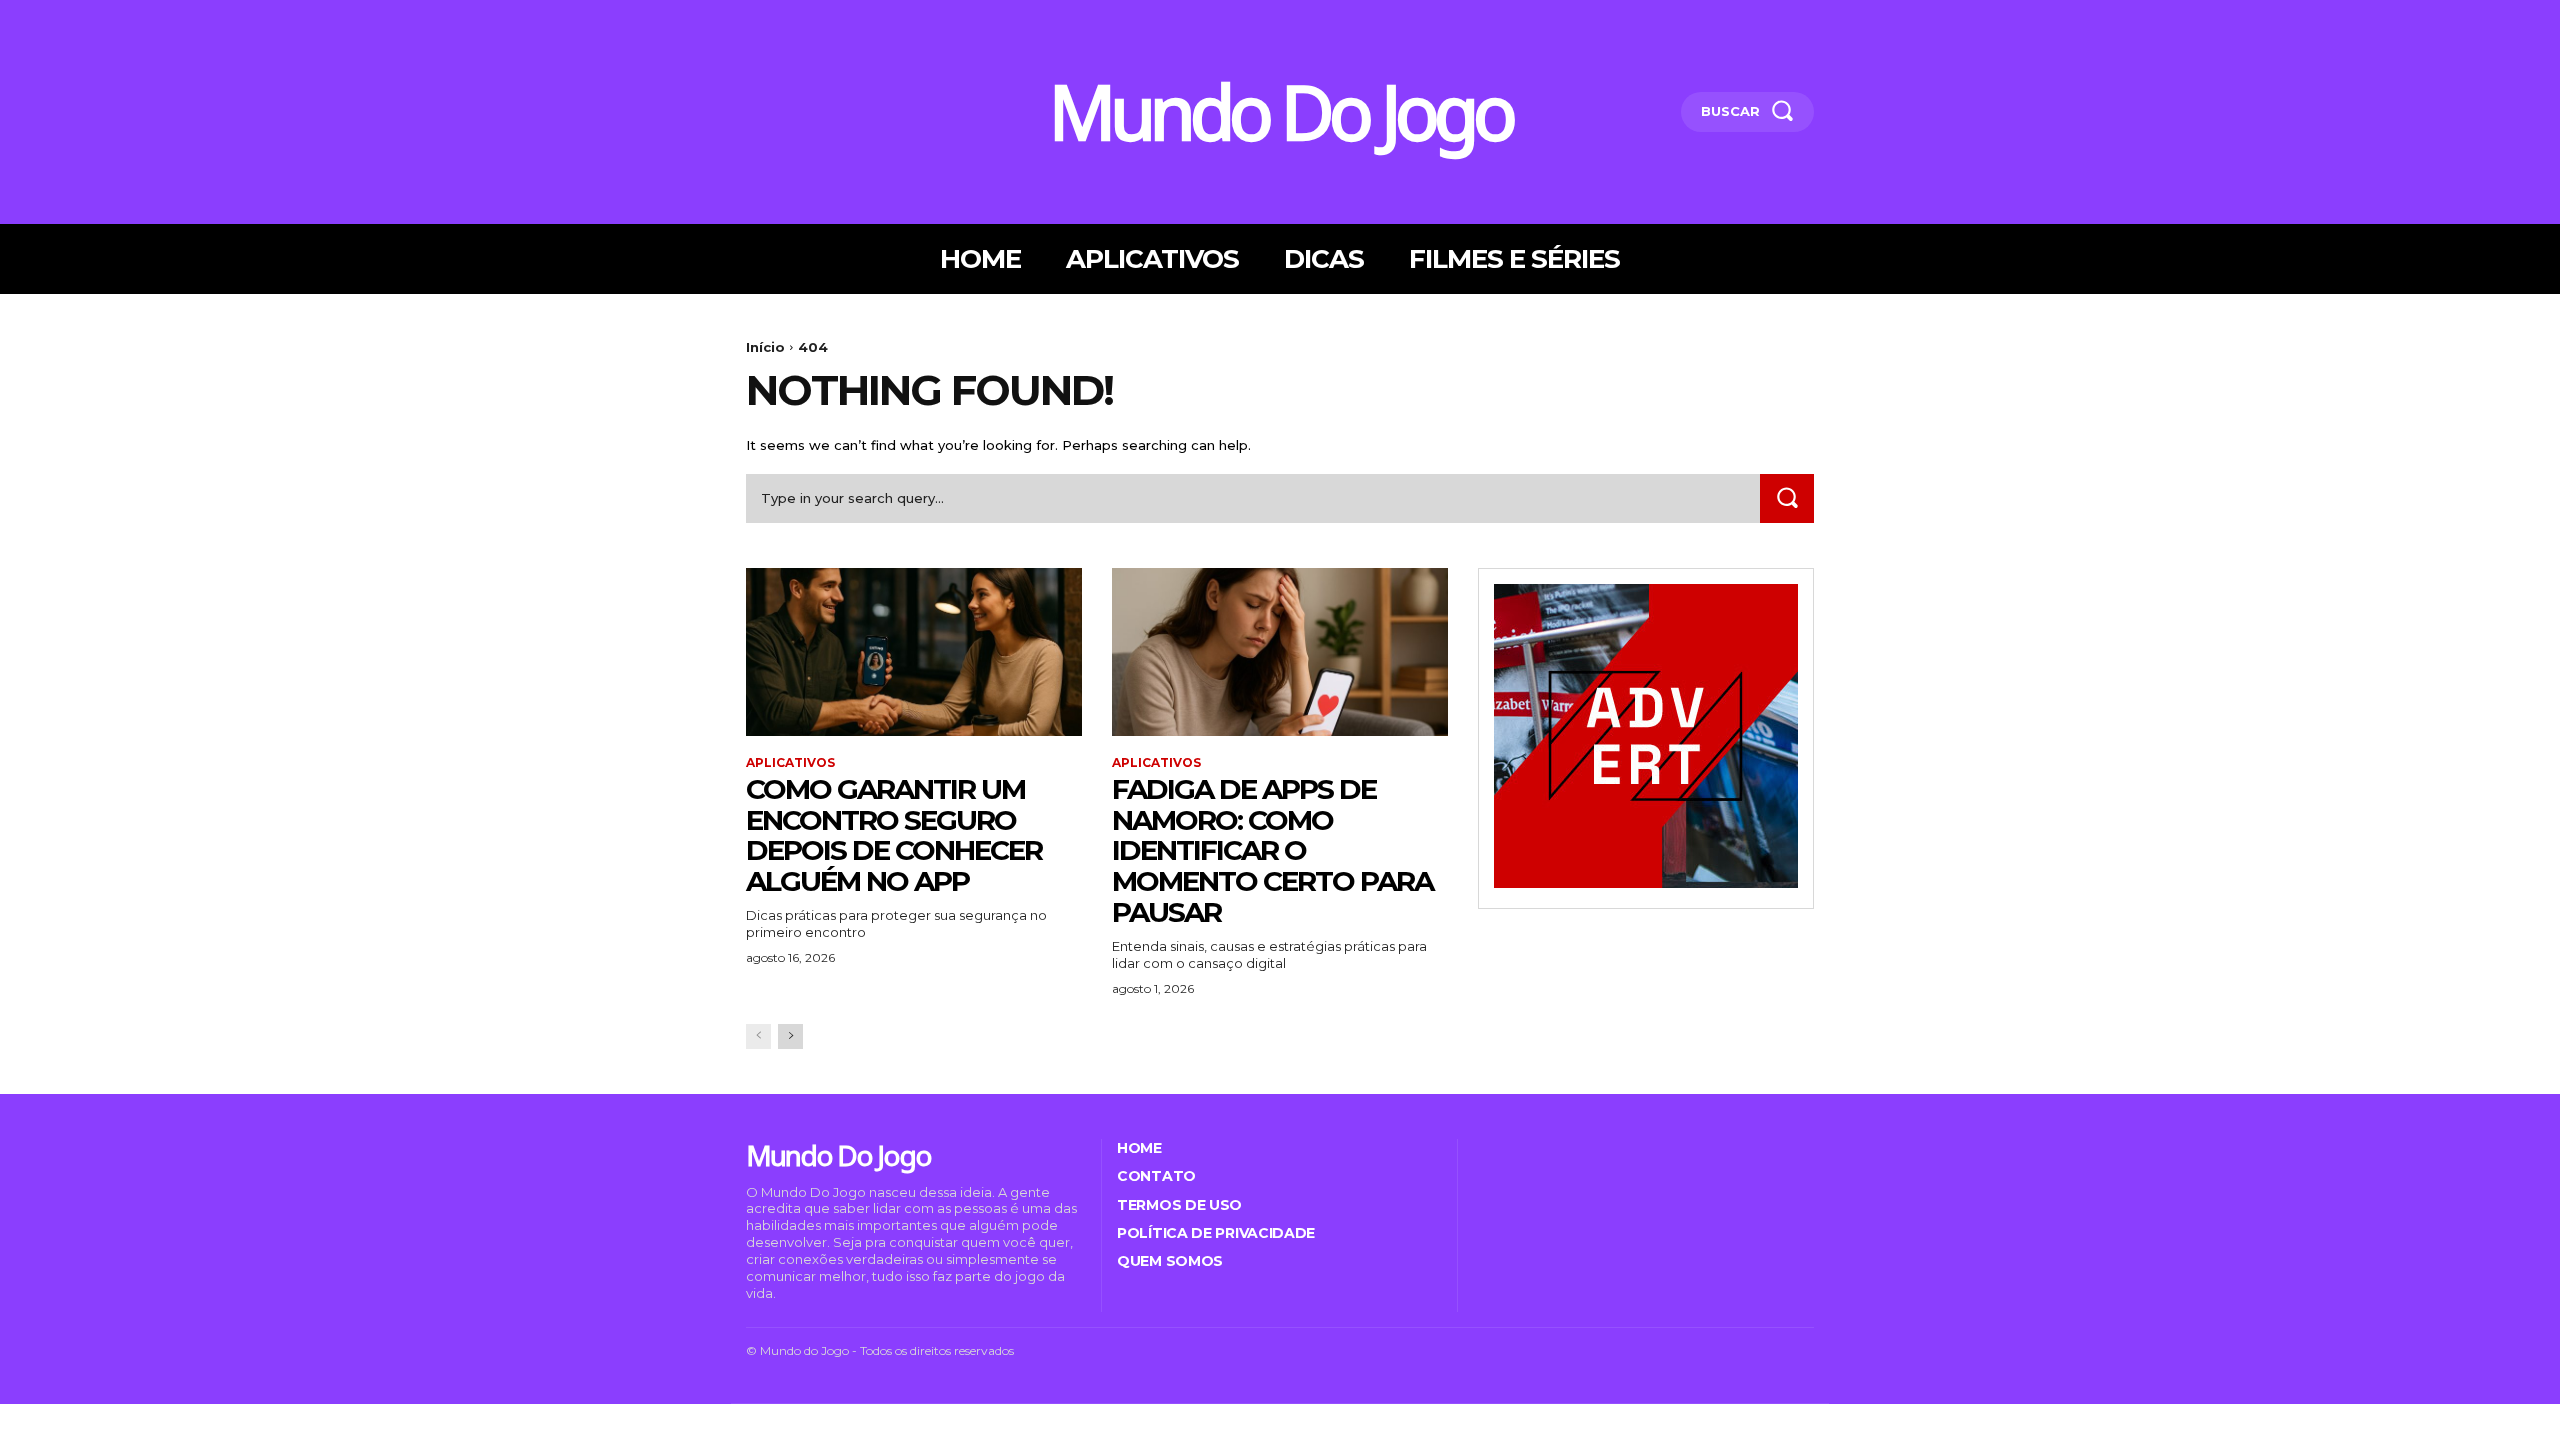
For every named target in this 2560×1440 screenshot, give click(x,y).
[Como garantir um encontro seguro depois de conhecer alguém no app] (914, 652)
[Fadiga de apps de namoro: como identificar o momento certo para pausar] (1280, 652)
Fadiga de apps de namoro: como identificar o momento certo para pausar (1272, 850)
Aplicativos (790, 763)
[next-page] (790, 1036)
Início (765, 347)
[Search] (1787, 498)
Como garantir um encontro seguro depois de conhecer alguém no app (894, 835)
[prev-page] (758, 1036)
